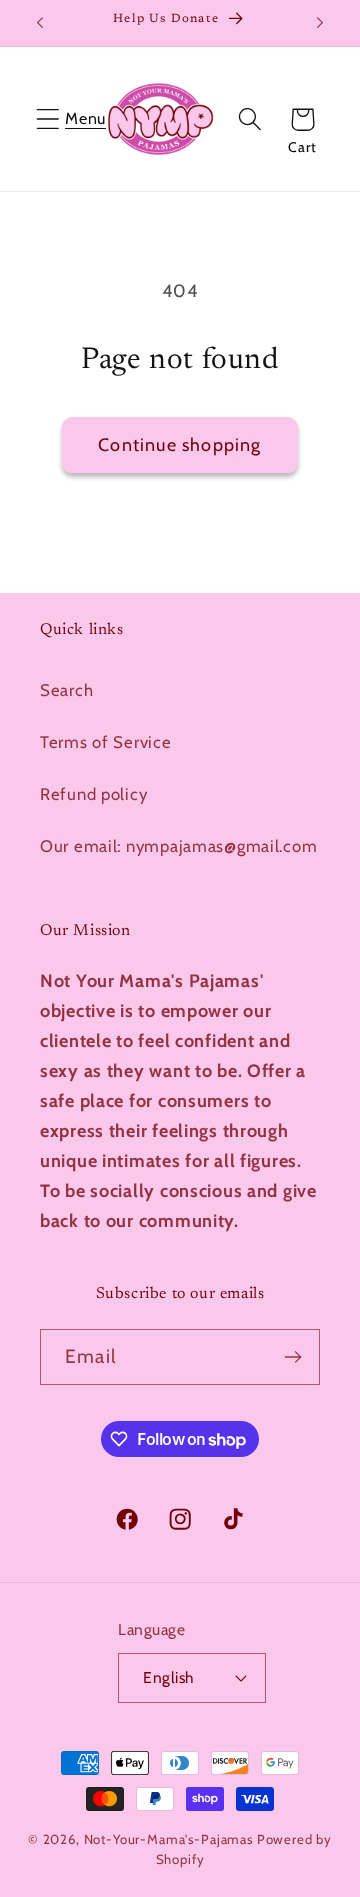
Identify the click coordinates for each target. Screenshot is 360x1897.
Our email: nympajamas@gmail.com (178, 846)
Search (66, 690)
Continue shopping (179, 445)
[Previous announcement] (40, 23)
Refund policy (93, 794)
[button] (48, 119)
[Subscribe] (292, 1357)
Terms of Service (106, 742)
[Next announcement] (320, 23)
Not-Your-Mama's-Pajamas (168, 1839)
